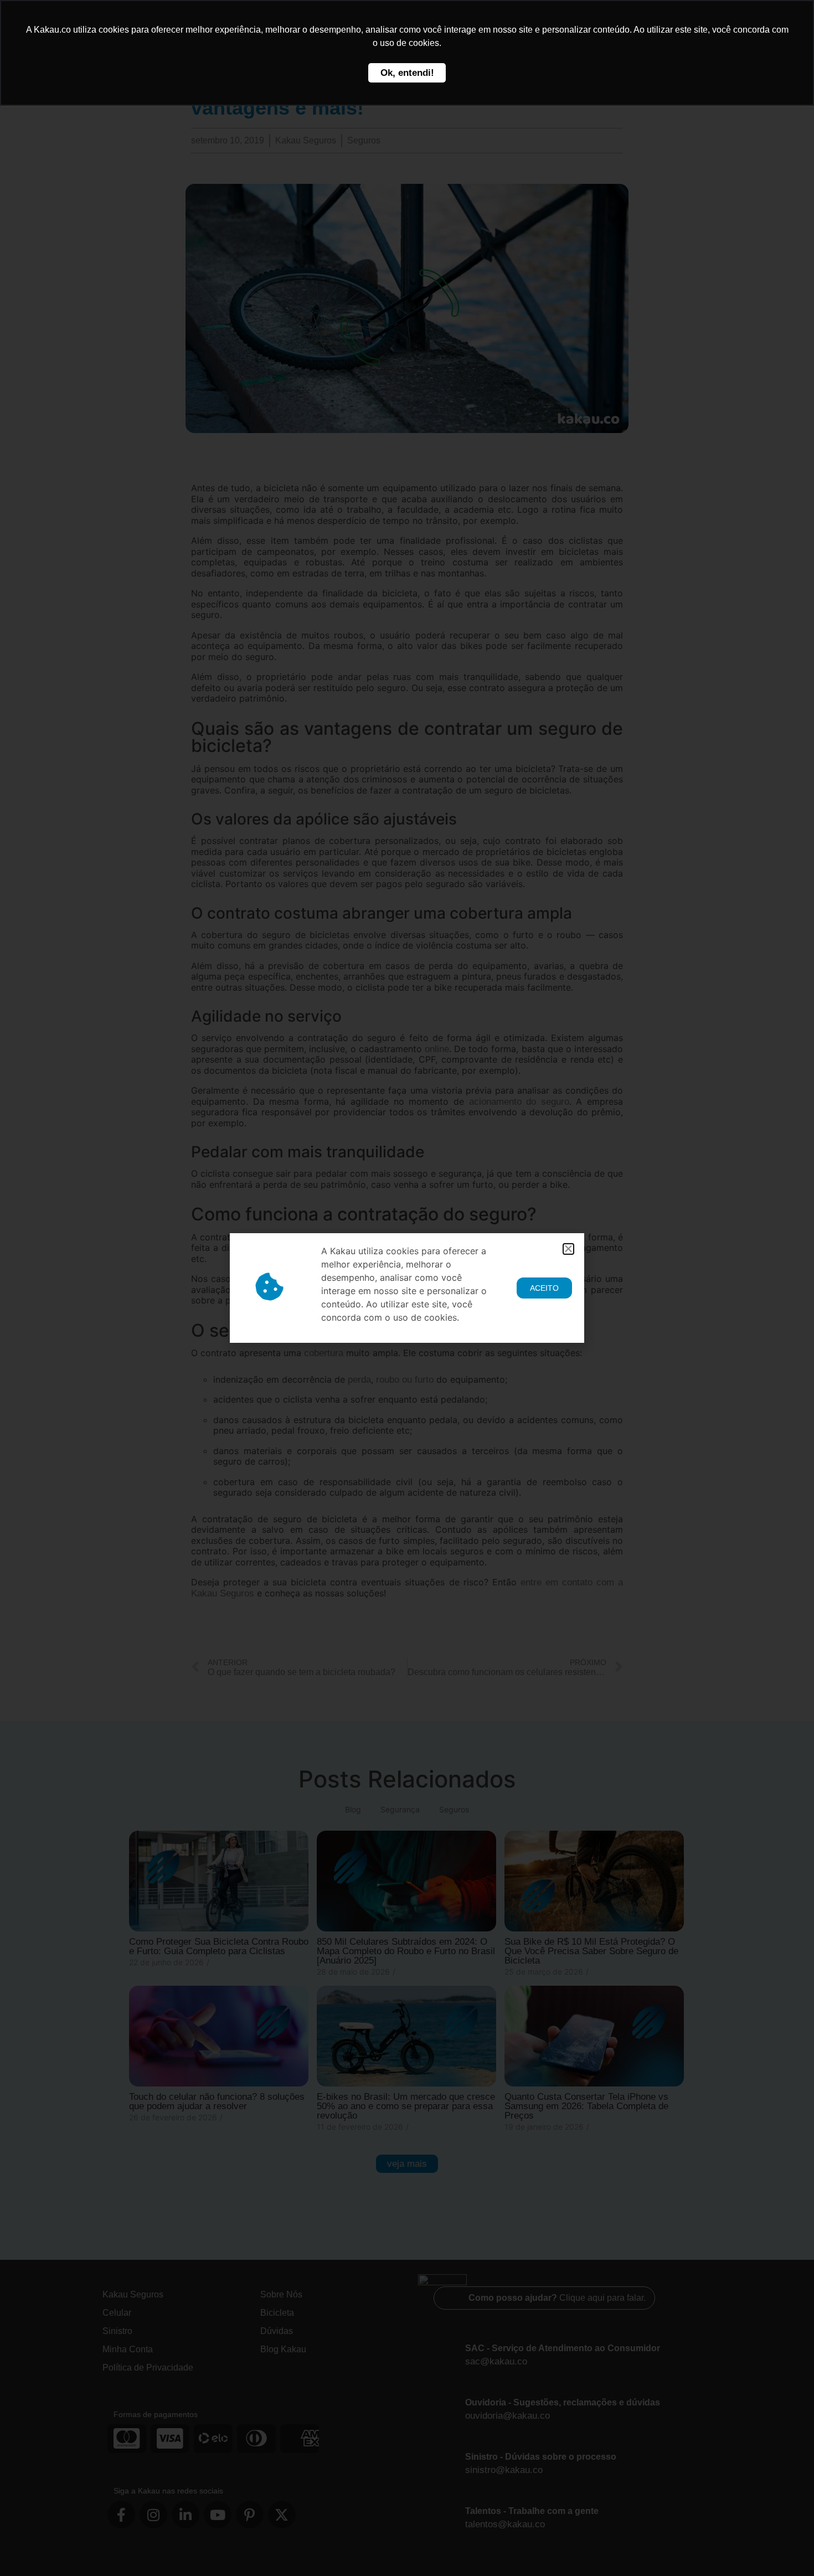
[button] (568, 1249)
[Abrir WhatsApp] (786, 2548)
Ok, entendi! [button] (407, 73)
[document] (407, 1288)
